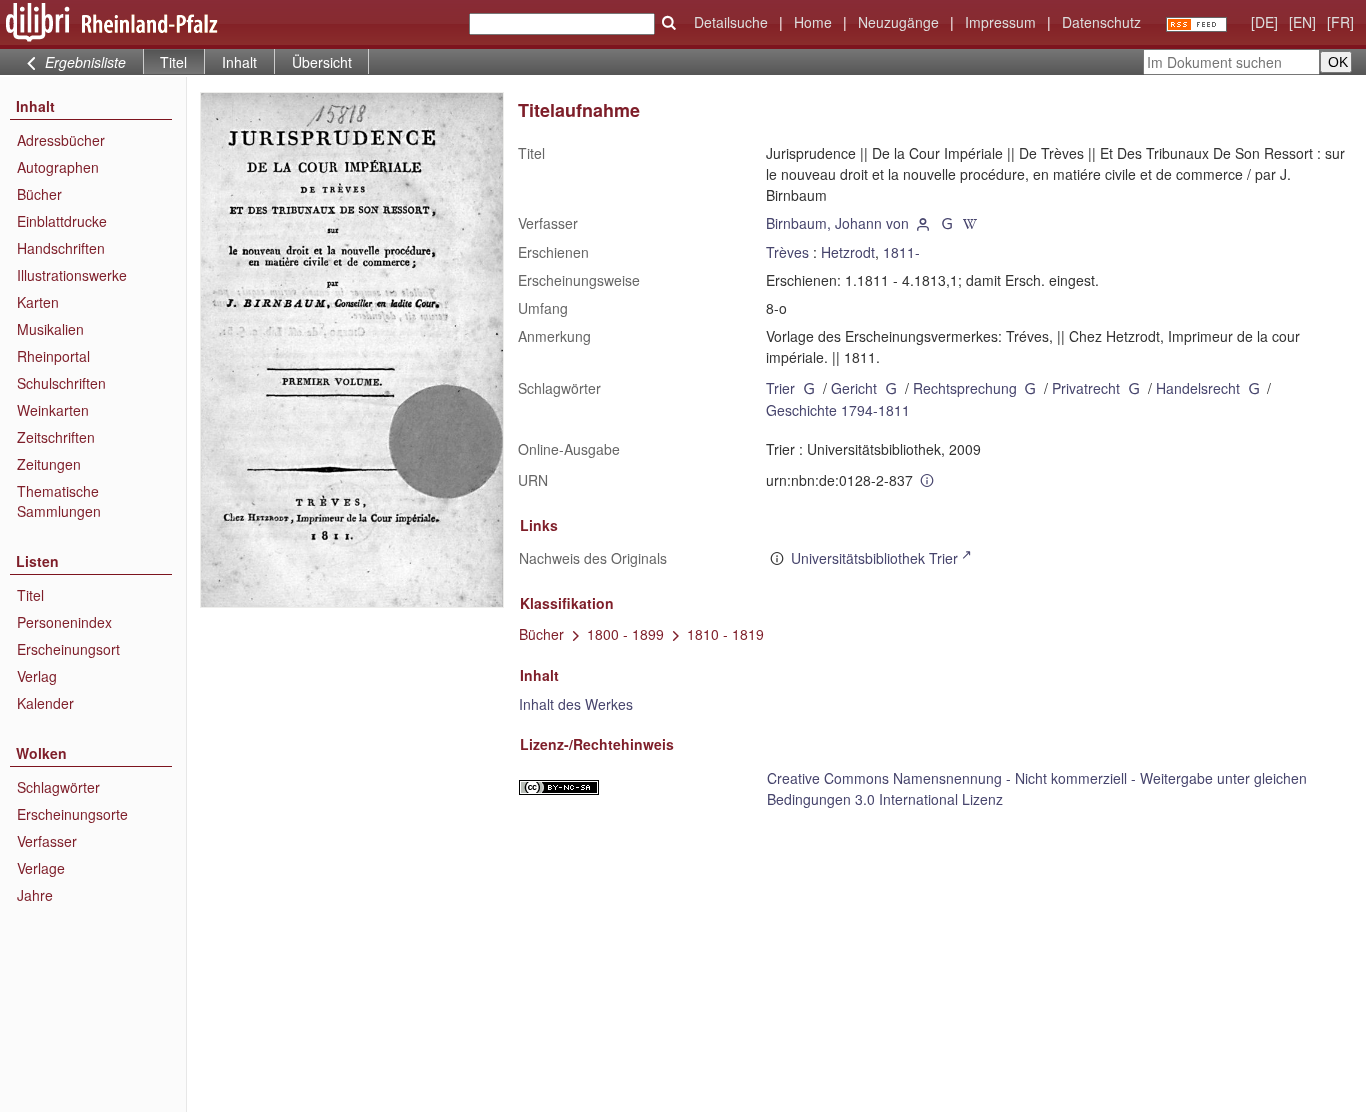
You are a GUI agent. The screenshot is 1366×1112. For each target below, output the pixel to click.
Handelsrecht (1198, 388)
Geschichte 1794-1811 (838, 410)
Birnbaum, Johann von (837, 223)
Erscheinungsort (68, 649)
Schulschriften (61, 383)
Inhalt (239, 62)
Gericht (854, 388)
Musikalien (50, 329)
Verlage (41, 868)
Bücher (39, 194)
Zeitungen (49, 464)
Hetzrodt (848, 252)
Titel (30, 595)
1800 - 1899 (625, 634)
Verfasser (47, 841)
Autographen (58, 167)
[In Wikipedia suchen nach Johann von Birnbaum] (971, 223)
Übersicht (322, 62)
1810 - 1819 (725, 634)
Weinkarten (53, 410)
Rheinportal (53, 356)
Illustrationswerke (72, 275)
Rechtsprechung (965, 388)
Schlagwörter (58, 787)
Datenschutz (1101, 22)
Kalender (45, 703)
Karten (38, 302)
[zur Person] (923, 223)
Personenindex (64, 622)
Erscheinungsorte (72, 814)
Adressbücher (61, 140)
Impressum (1000, 22)
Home (813, 22)
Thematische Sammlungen (59, 501)
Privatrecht (1086, 388)
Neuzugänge (898, 22)
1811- (901, 252)
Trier (780, 388)
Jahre (35, 895)
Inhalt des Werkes (576, 704)
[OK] (669, 23)
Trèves (787, 252)
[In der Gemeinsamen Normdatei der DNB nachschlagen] (947, 223)
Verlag (37, 676)
